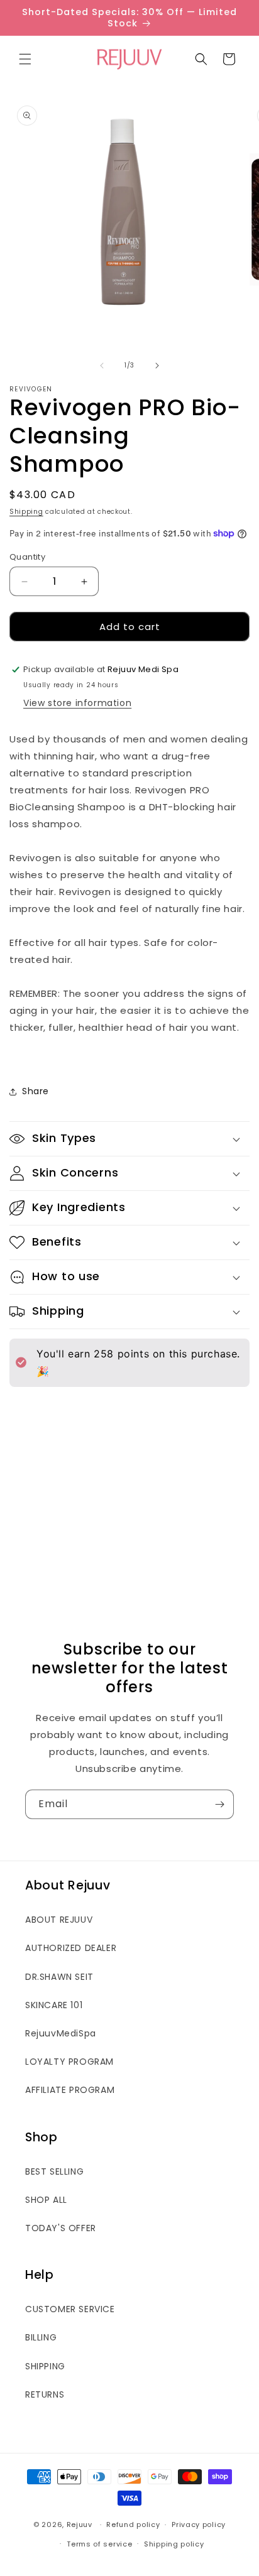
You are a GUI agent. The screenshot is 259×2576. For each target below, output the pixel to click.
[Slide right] (157, 366)
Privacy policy (199, 2524)
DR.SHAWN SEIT (59, 1977)
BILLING (41, 2337)
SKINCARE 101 (54, 2005)
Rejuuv (80, 2524)
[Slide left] (102, 366)
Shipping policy (174, 2544)
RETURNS (45, 2394)
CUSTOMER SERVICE (70, 2309)
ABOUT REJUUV (59, 1920)
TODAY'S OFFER (61, 2228)
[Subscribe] (219, 1804)
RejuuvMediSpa (61, 2033)
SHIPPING (45, 2366)
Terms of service (99, 2544)
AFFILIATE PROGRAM (70, 2090)
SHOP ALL (46, 2200)
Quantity (27, 557)
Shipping (26, 512)
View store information (77, 703)
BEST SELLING (54, 2171)
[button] (25, 59)
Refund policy (133, 2524)
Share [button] (36, 1091)
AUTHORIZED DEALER (71, 1948)
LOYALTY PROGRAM (69, 2062)
